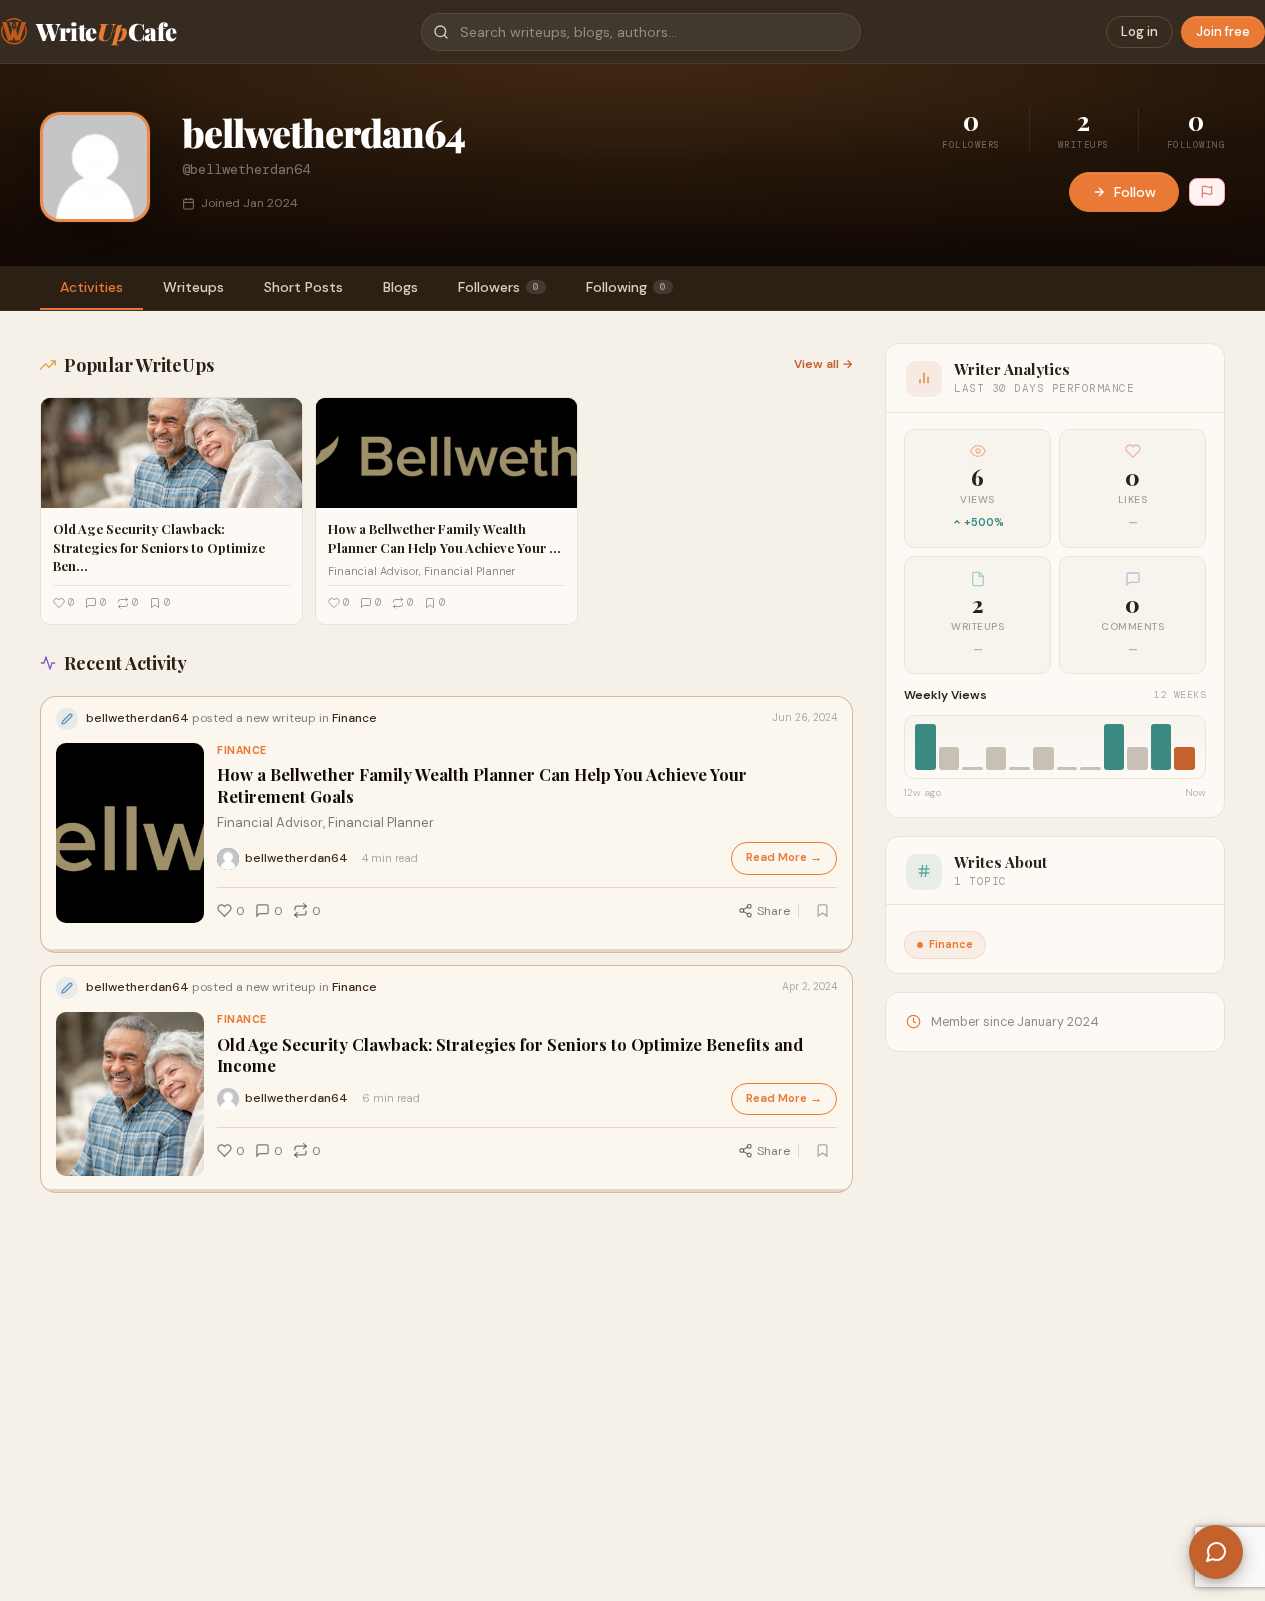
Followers (498, 287)
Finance (242, 750)
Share (773, 911)
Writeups (193, 287)
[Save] (822, 911)
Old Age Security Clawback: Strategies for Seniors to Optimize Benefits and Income (510, 1055)
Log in (1139, 31)
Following (626, 287)
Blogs (400, 287)
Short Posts (303, 287)
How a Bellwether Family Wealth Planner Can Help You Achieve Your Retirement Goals (482, 785)
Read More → (784, 857)
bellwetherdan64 (296, 858)
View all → (823, 364)
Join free (1223, 31)
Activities (91, 287)
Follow (1135, 192)
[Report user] (1207, 192)
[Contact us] (1216, 1552)
